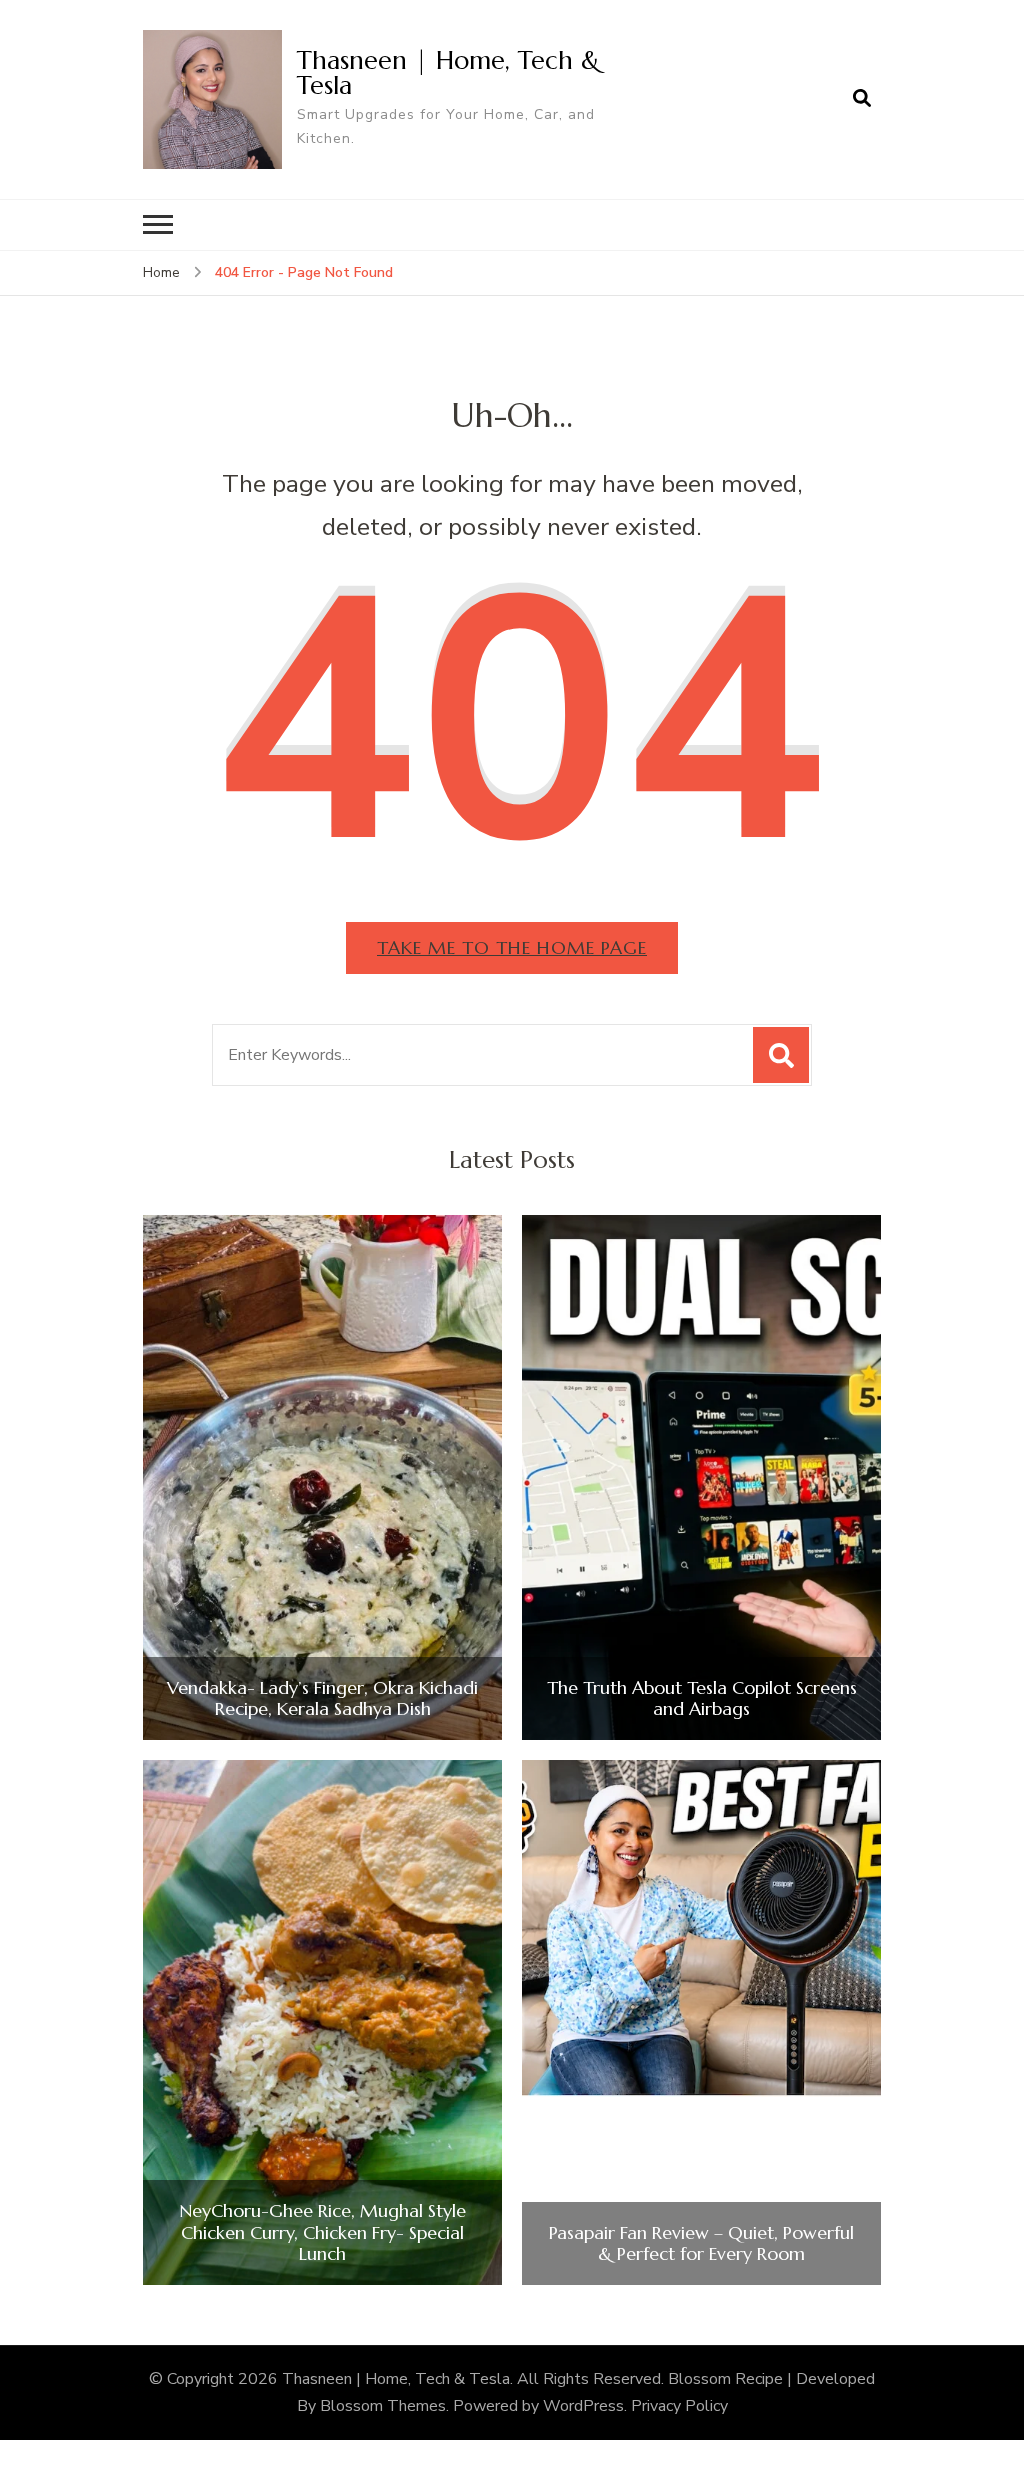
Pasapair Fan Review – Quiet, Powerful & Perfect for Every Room (701, 2243)
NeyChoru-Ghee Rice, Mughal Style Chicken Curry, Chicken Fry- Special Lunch (322, 2232)
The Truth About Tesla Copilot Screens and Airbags (702, 1698)
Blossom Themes (383, 2406)
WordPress (583, 2406)
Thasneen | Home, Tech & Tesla (448, 72)
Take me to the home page (512, 947)
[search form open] (862, 99)
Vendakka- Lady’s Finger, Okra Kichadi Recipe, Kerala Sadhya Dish (322, 1698)
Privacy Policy (679, 2406)
